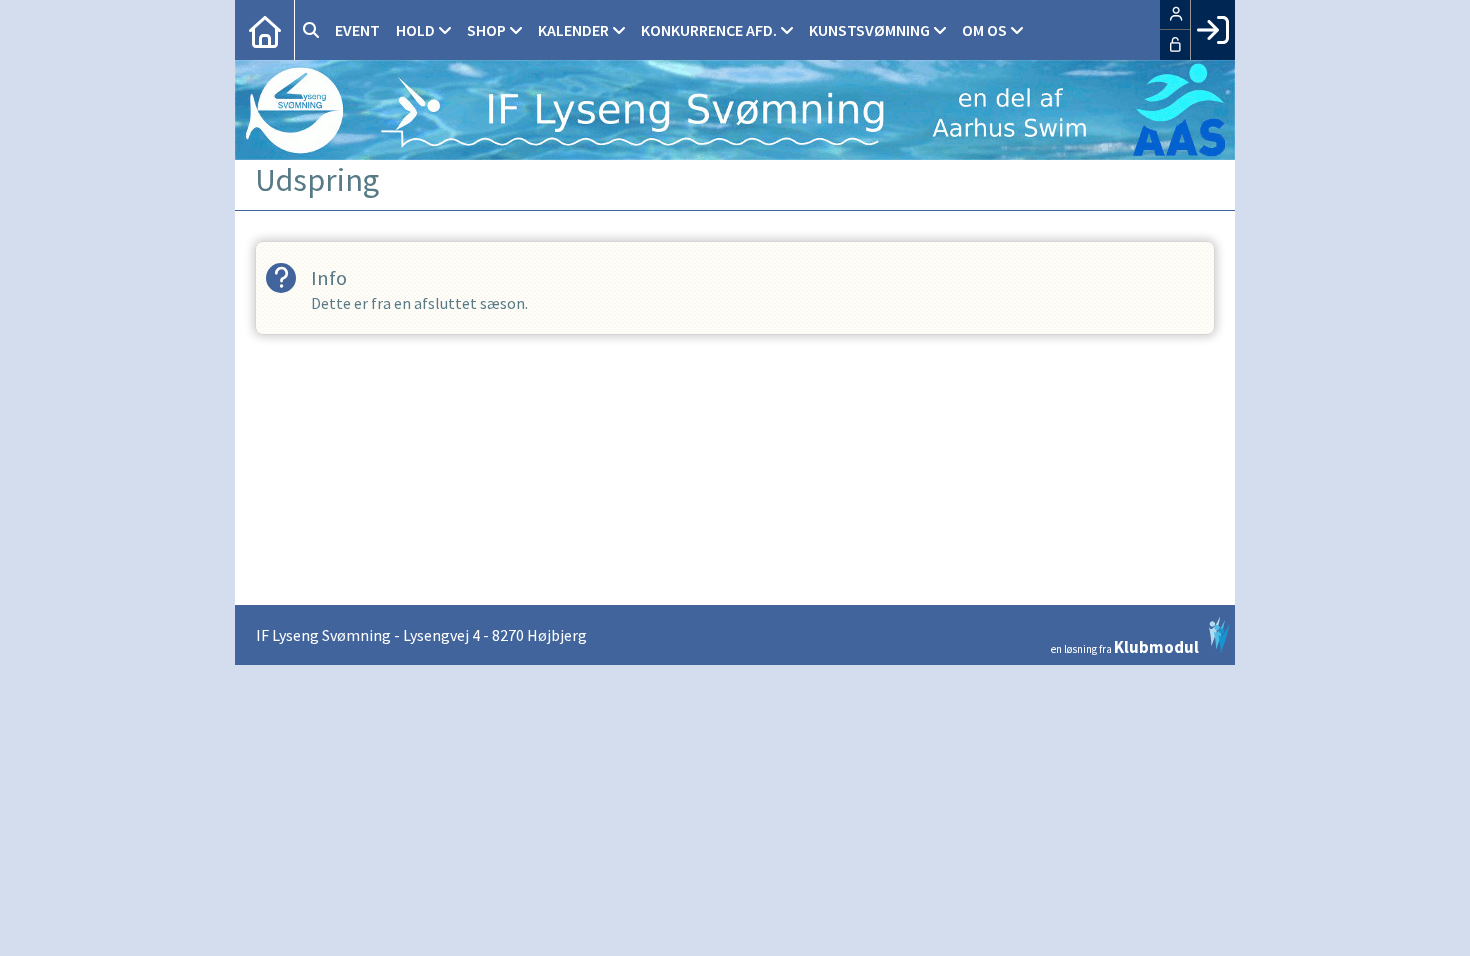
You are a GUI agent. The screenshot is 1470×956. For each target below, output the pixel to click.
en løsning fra (1125, 645)
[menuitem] (265, 30)
